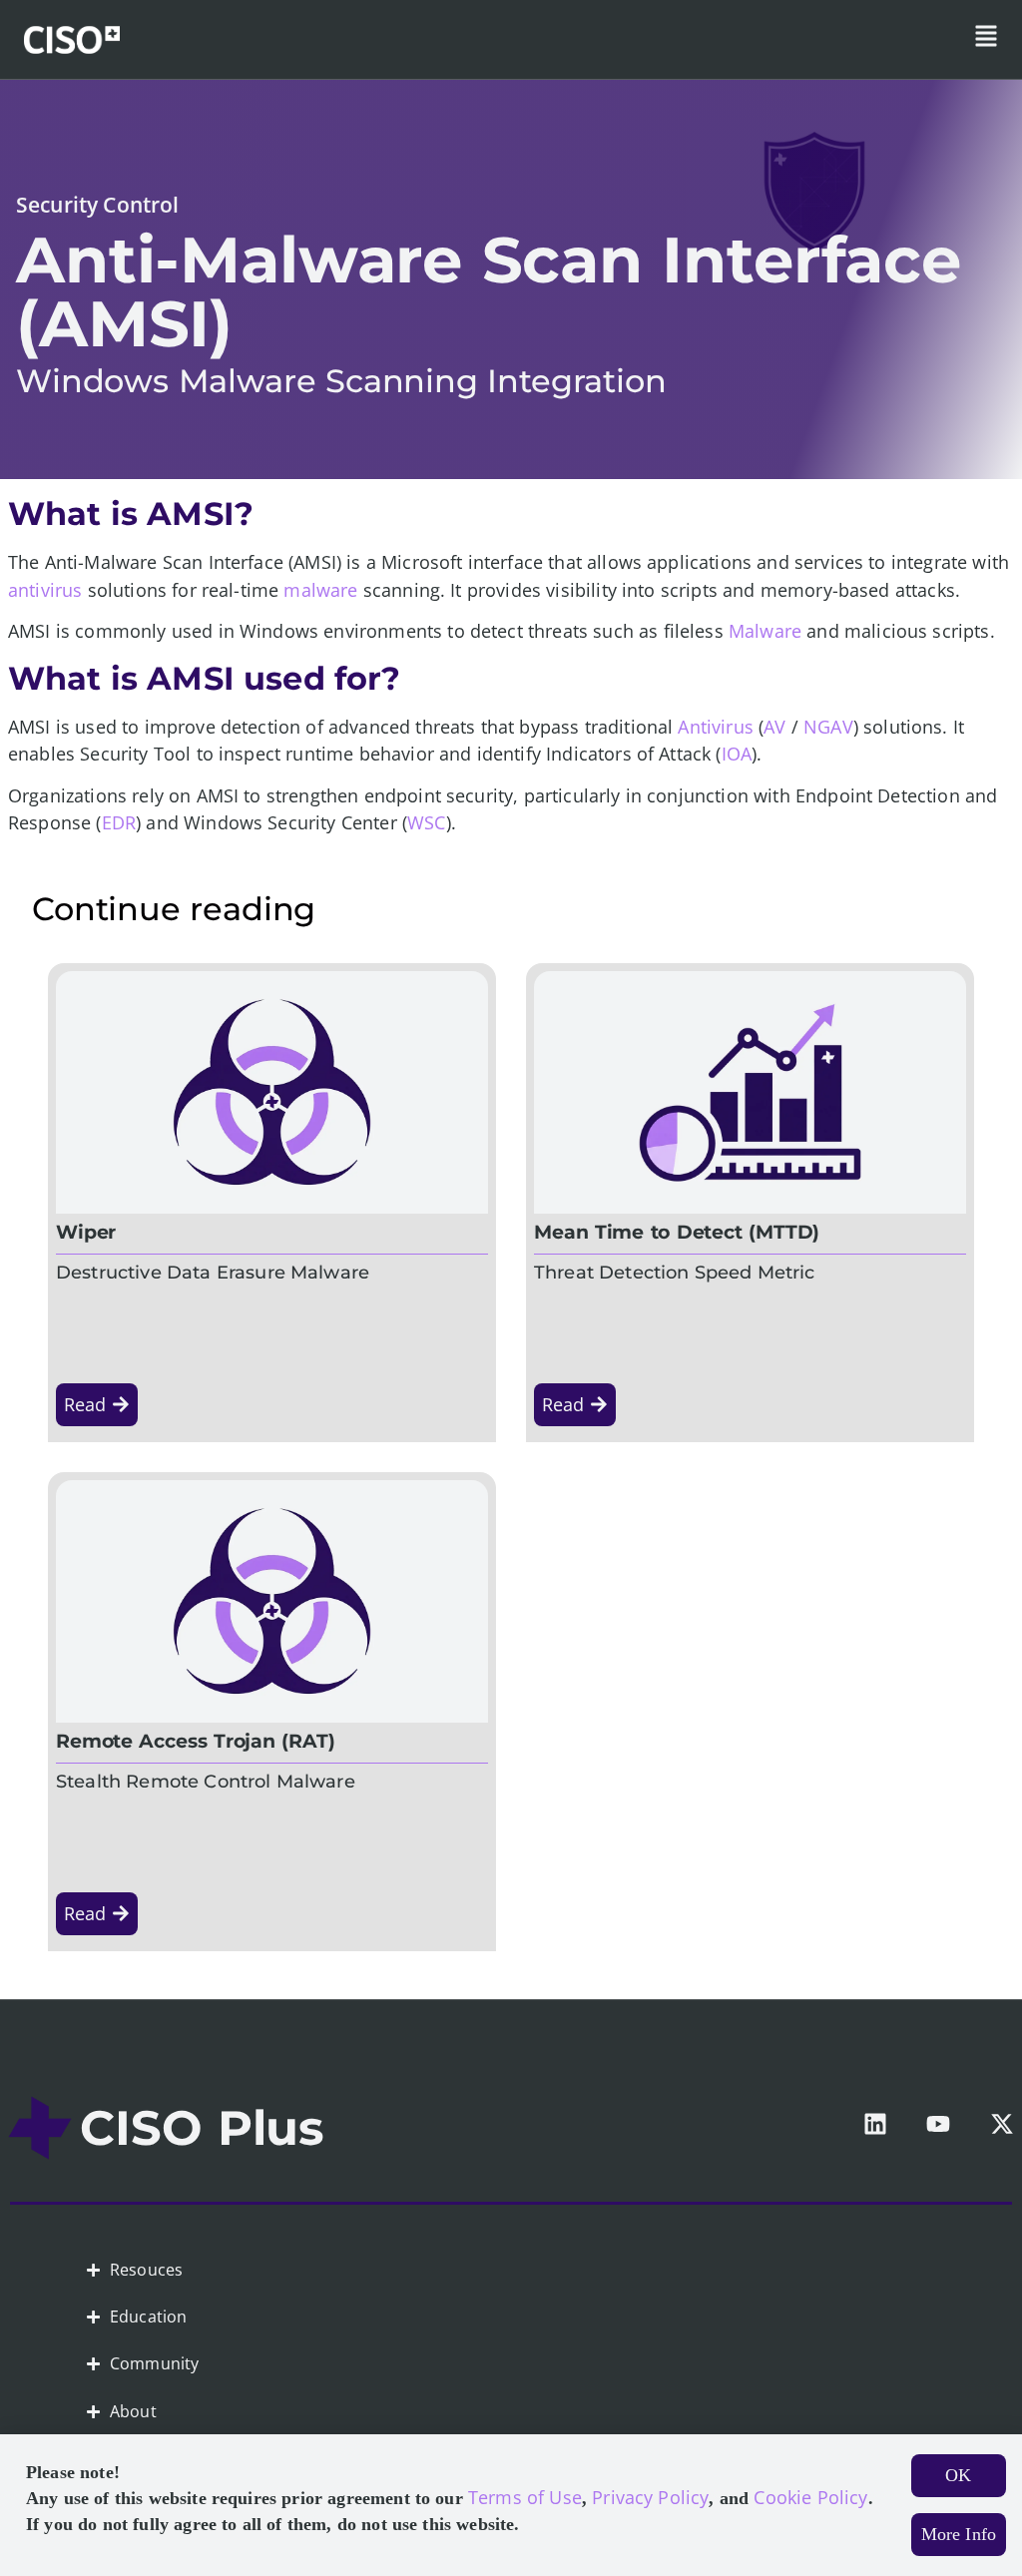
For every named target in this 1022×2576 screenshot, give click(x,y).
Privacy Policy (650, 2497)
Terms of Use (525, 2497)
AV (774, 727)
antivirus (45, 590)
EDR (119, 822)
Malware (765, 631)
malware (320, 590)
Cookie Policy (810, 2497)
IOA (737, 754)
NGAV (828, 727)
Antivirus (715, 727)
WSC (426, 822)
